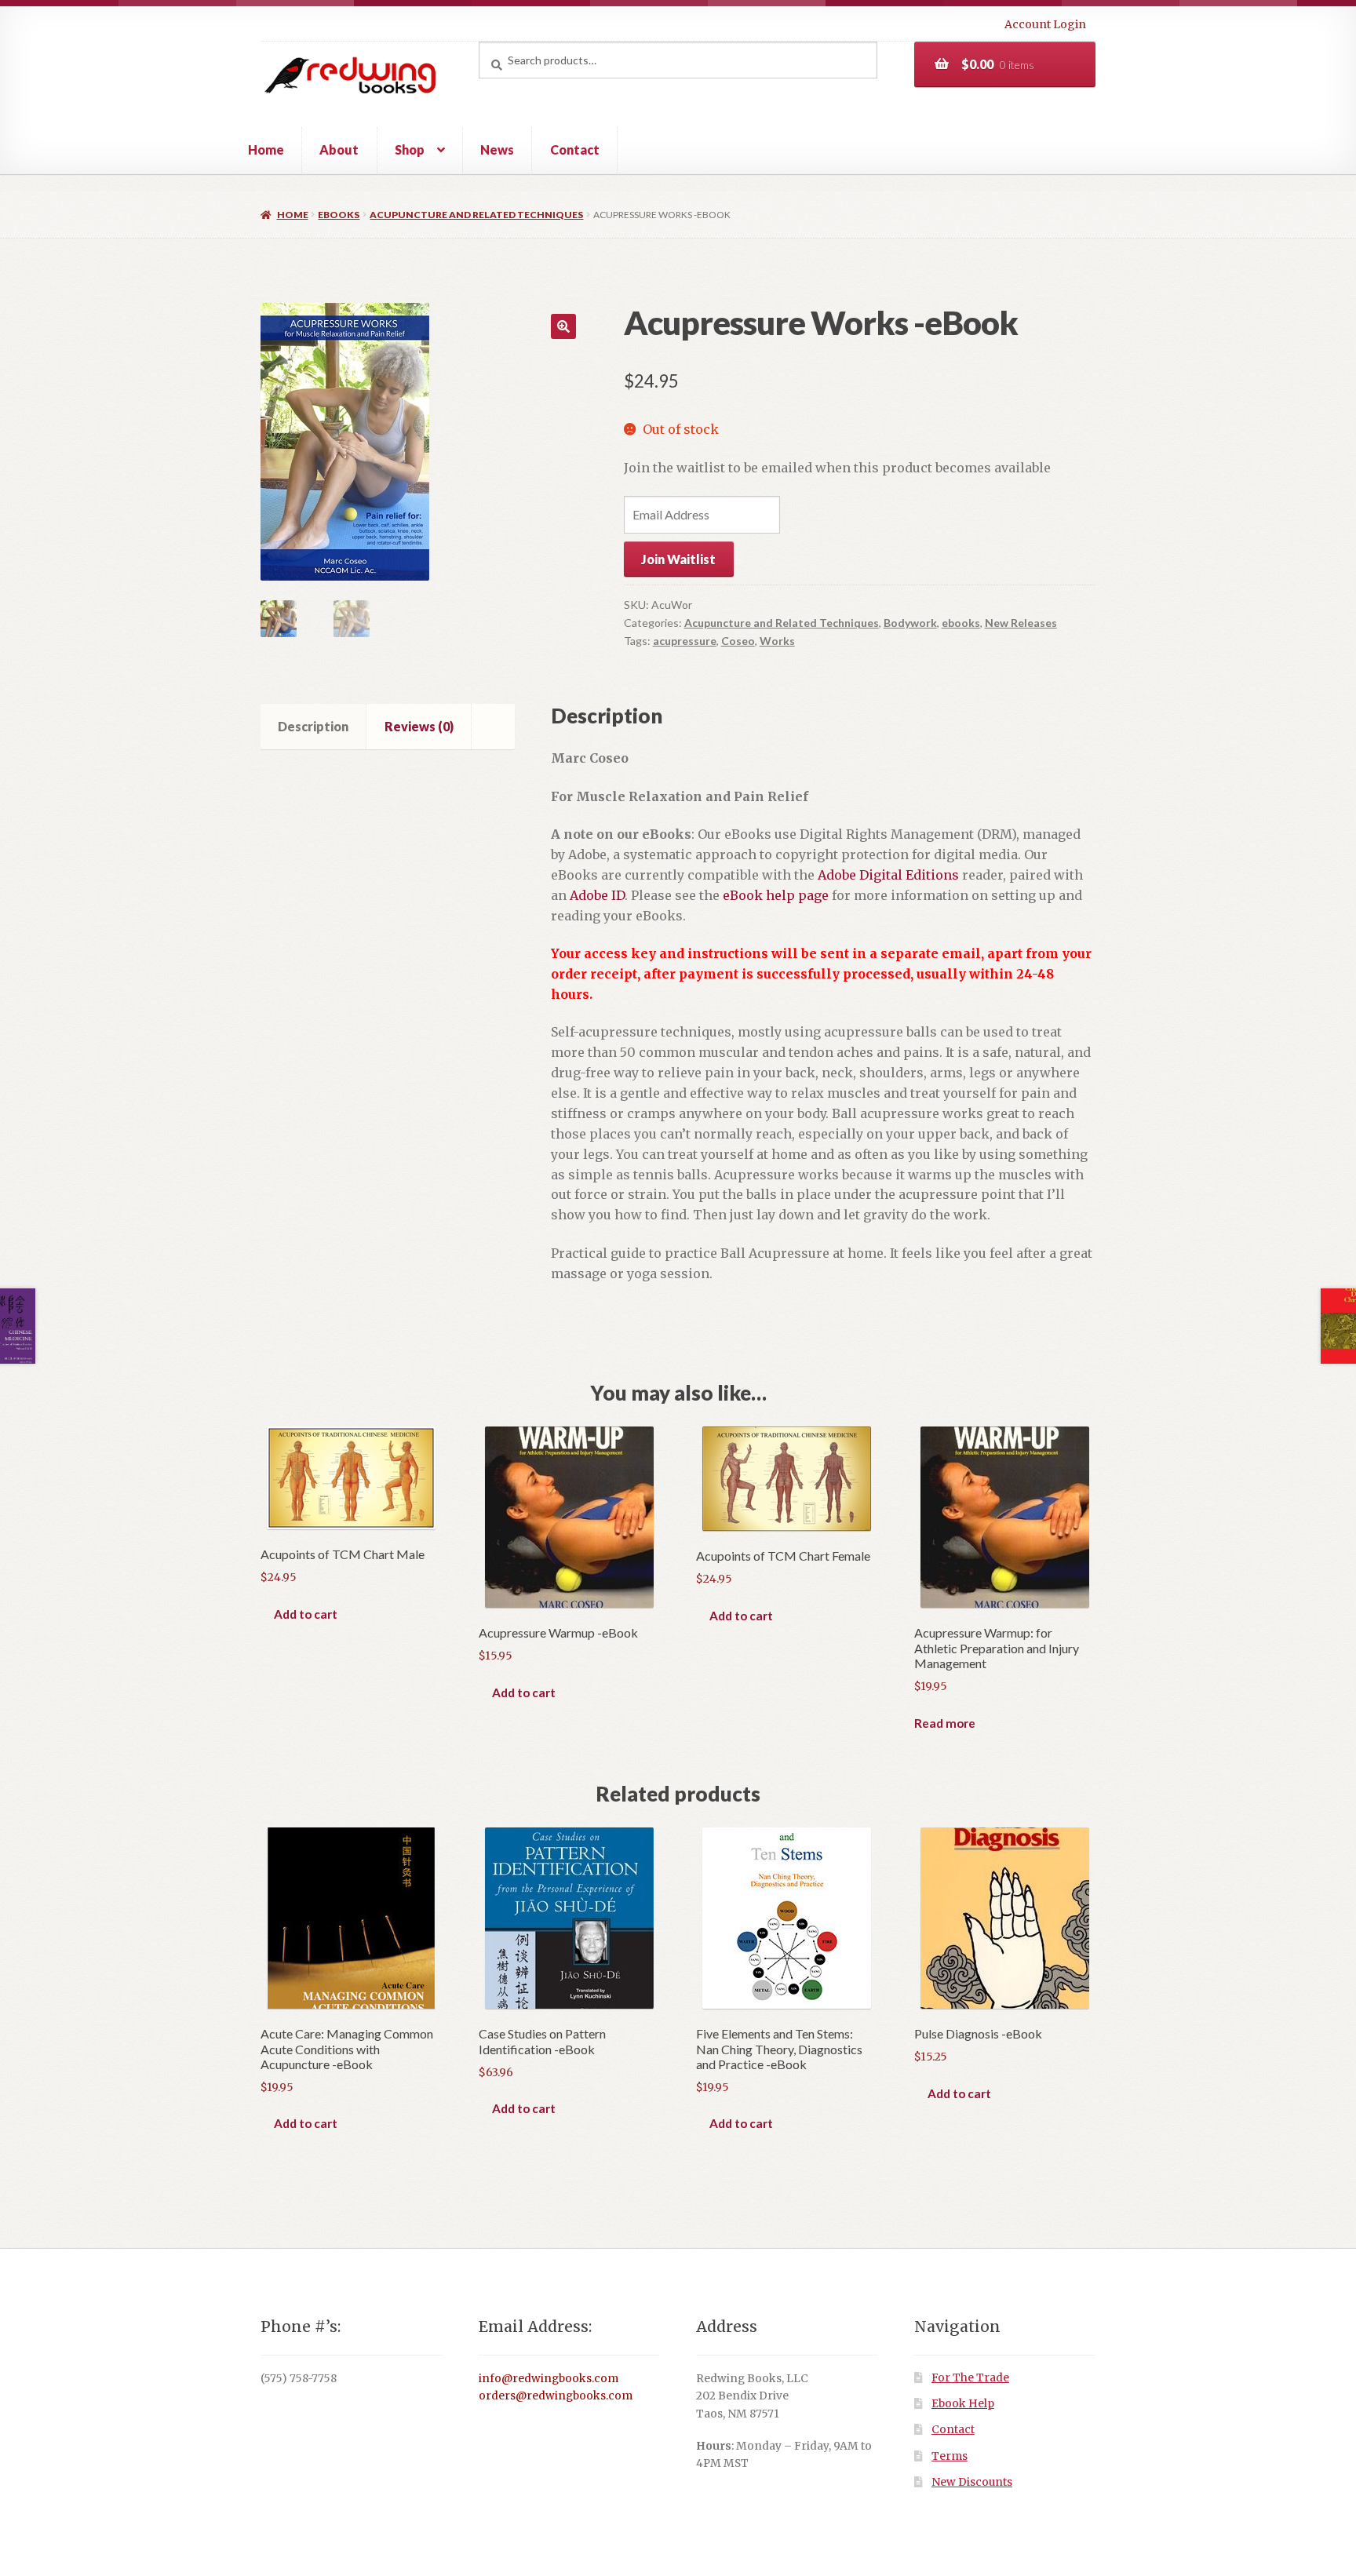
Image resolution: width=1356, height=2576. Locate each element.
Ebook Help (963, 2404)
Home (266, 149)
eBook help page (776, 895)
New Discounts (972, 2482)
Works (777, 641)
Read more (945, 1723)
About (339, 149)
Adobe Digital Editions (888, 875)
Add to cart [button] (306, 1614)
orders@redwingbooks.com (556, 2396)
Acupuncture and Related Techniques (476, 215)
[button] (563, 326)
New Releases (1021, 623)
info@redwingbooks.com (549, 2379)
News (497, 149)
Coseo (738, 641)
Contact (575, 149)
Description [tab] (313, 726)
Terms (950, 2456)
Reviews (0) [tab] (419, 726)
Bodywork (910, 623)
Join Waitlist (678, 559)
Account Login (1045, 24)
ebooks (339, 215)
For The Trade (970, 2378)
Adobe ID (597, 895)
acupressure (685, 641)
